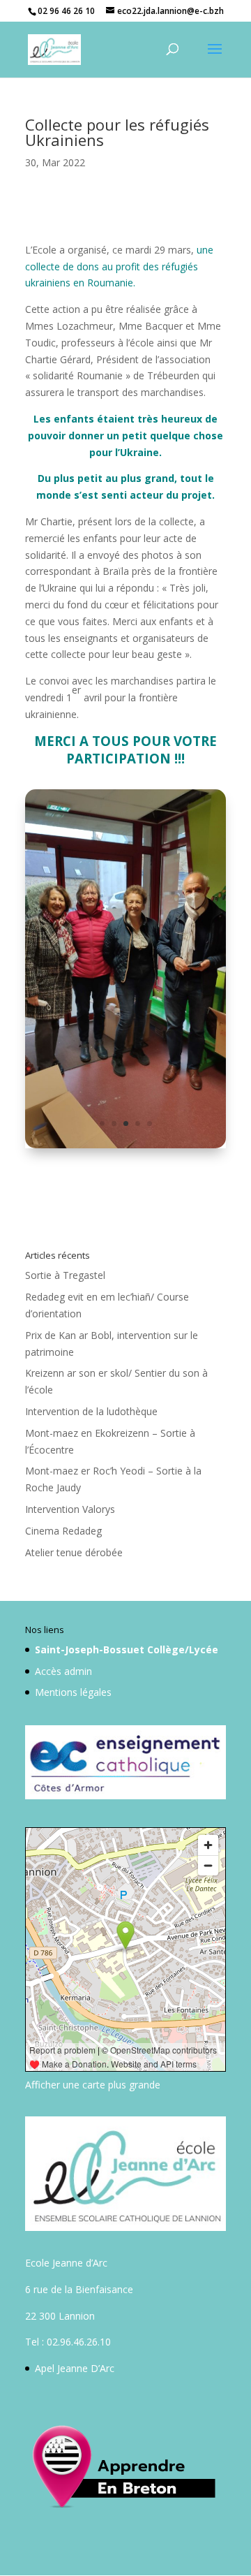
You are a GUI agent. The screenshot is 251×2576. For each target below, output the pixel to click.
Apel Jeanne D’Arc (75, 2368)
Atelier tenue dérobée (74, 1552)
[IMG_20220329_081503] (125, 1148)
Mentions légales (73, 1692)
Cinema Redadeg (63, 1531)
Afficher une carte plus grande (93, 2085)
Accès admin (63, 1671)
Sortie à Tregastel (65, 1275)
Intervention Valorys (70, 1509)
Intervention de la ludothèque (91, 1411)
